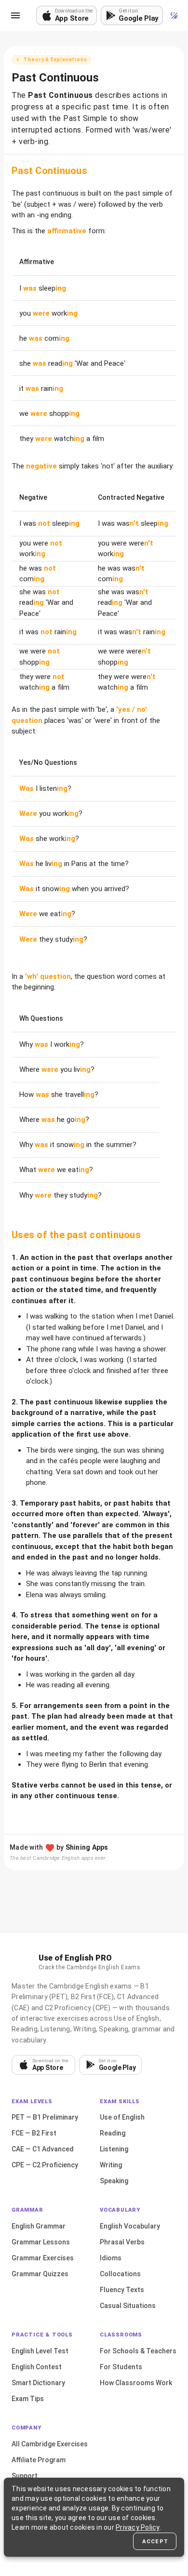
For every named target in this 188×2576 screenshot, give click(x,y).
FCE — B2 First (34, 2133)
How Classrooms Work (136, 2383)
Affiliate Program (39, 2460)
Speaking (114, 2181)
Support (25, 2476)
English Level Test (40, 2351)
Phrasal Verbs (122, 2242)
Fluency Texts (122, 2290)
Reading (113, 2133)
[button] (15, 15)
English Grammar (39, 2226)
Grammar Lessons (41, 2242)
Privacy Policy (138, 2527)
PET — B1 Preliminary (45, 2117)
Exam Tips (28, 2399)
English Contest (37, 2367)
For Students (121, 2367)
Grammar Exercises (43, 2258)
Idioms (111, 2258)
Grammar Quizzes (40, 2274)
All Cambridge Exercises (50, 2444)
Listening (114, 2149)
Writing (111, 2165)
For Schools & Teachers (138, 2351)
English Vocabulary (130, 2226)
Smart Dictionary (38, 2383)
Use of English (122, 2117)
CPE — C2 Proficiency (45, 2165)
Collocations (120, 2274)
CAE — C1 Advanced (43, 2149)
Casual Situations (128, 2306)
